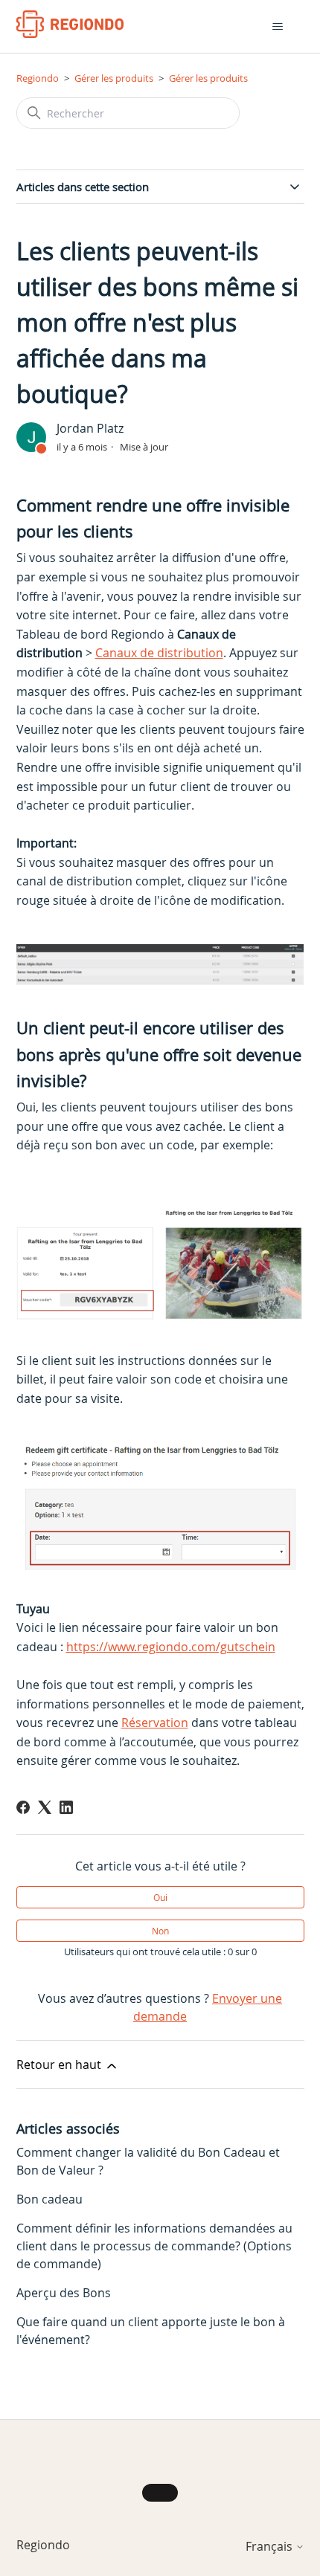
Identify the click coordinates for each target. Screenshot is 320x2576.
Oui (160, 1897)
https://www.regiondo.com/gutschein (171, 1647)
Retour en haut (60, 2065)
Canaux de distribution (159, 653)
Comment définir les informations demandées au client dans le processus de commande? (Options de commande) (154, 2246)
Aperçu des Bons (64, 2293)
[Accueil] (70, 24)
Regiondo (38, 78)
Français (271, 2546)
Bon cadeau (49, 2199)
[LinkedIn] (66, 1807)
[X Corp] (45, 1807)
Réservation (155, 1723)
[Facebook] (23, 1807)
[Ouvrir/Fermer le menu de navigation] (278, 27)
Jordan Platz (90, 428)
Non (160, 1931)
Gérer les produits (114, 78)
